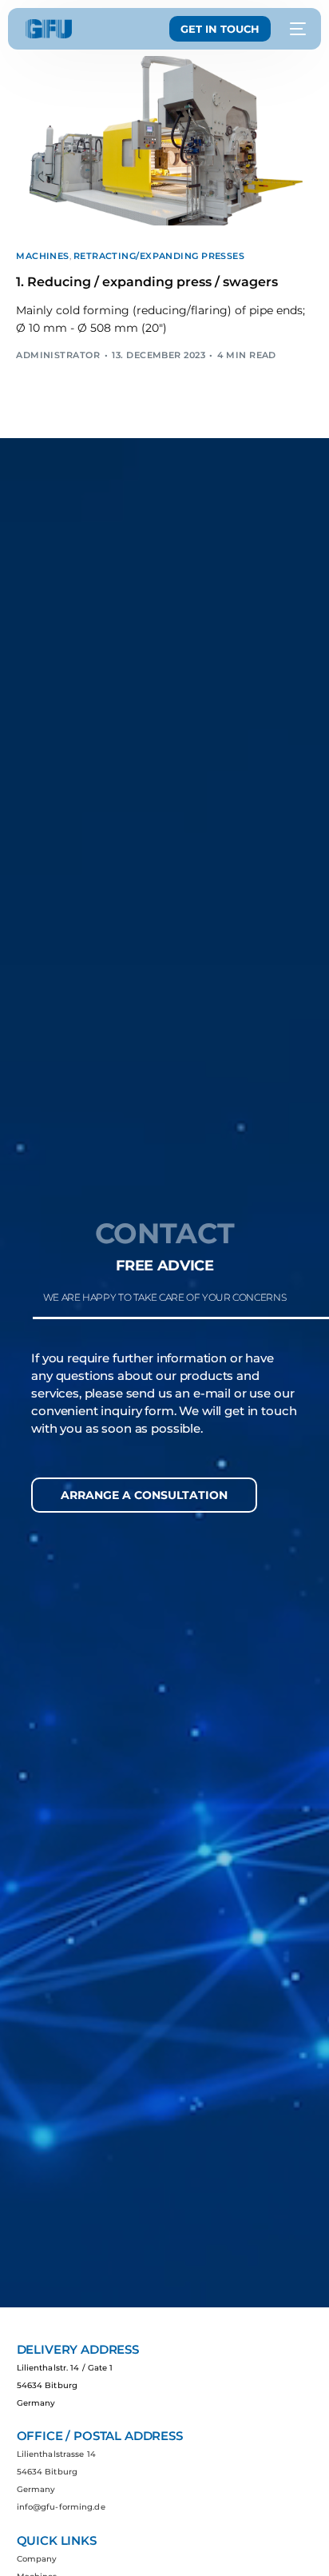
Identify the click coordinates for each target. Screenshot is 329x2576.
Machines (43, 256)
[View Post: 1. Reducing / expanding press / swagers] (164, 141)
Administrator (58, 355)
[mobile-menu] (296, 29)
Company (37, 2559)
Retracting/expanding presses (159, 256)
